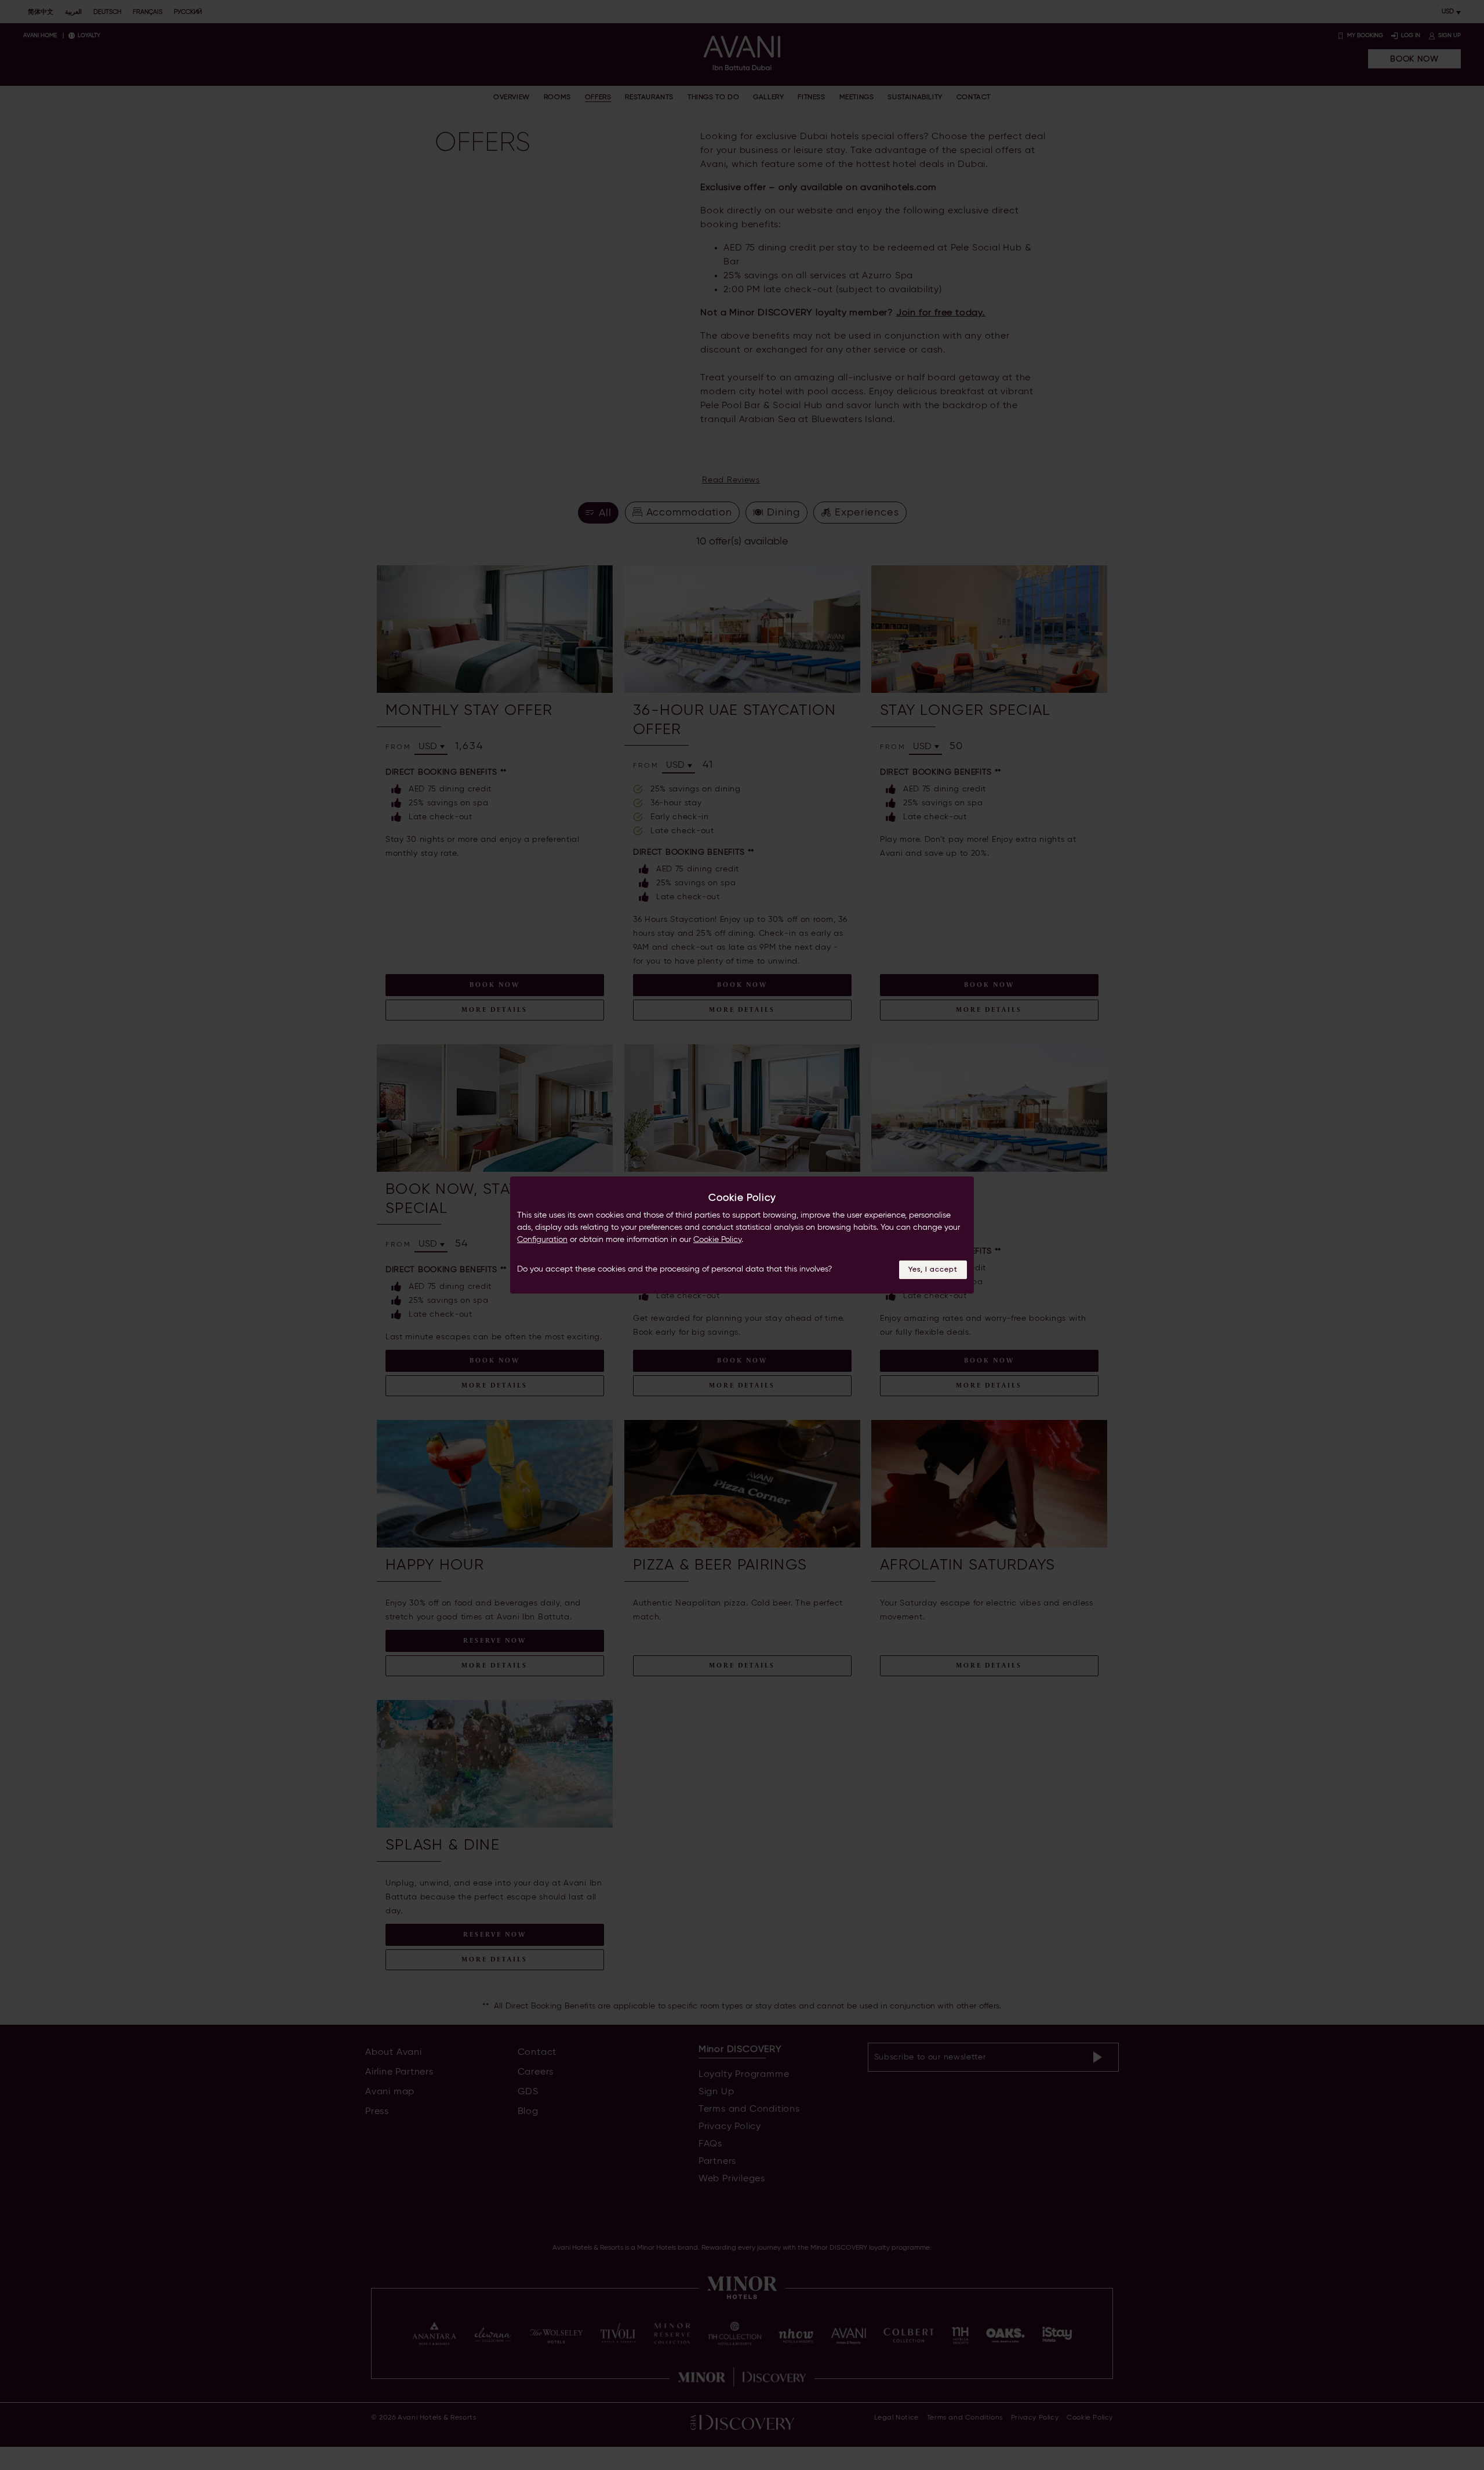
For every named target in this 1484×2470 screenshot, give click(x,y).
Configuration (542, 1240)
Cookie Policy (717, 1240)
